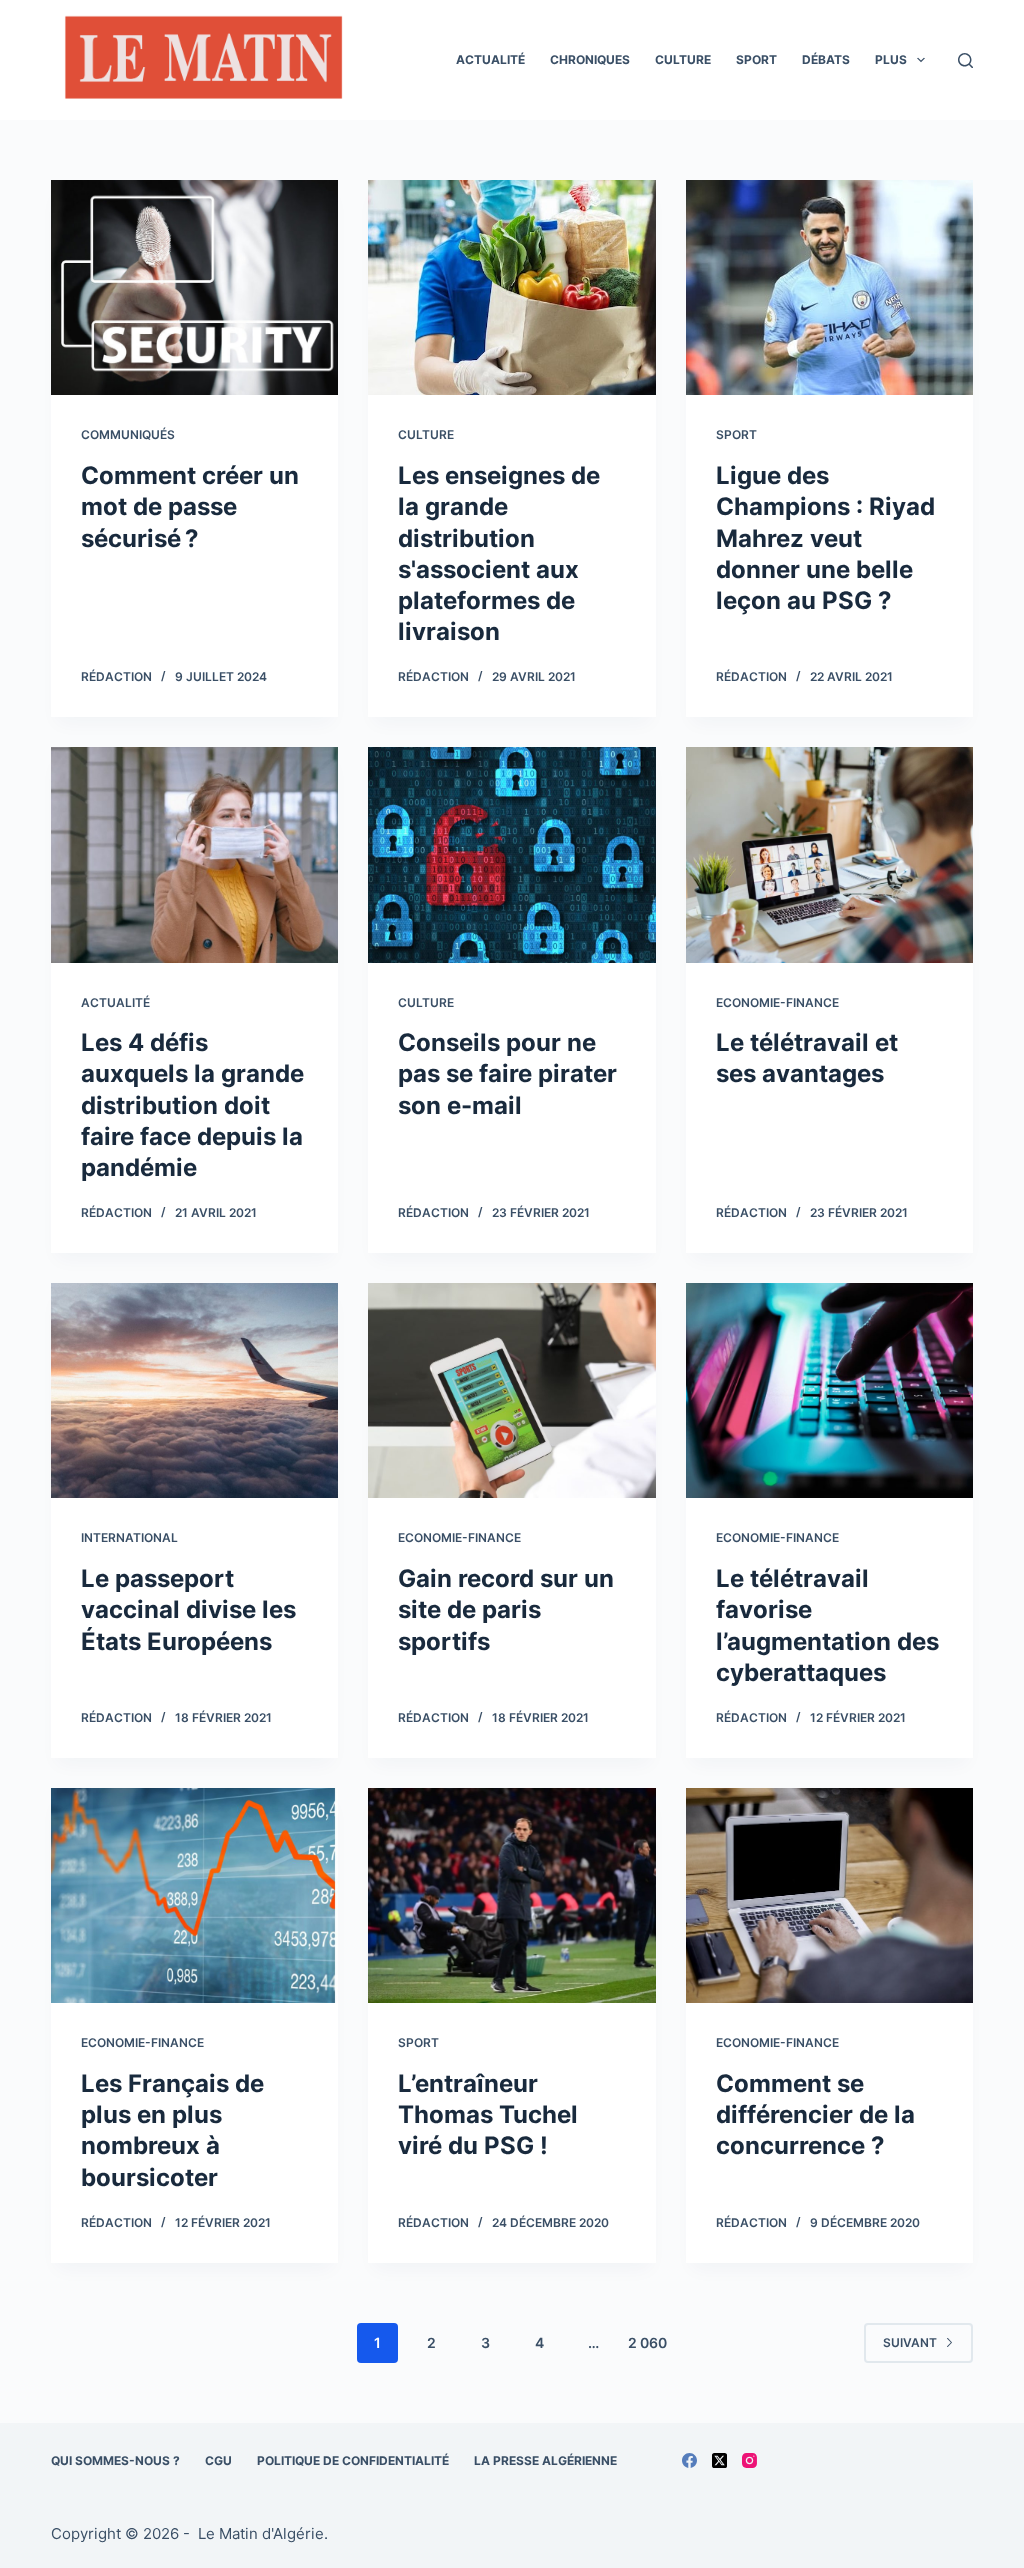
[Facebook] (689, 2460)
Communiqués (128, 434)
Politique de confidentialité (353, 2460)
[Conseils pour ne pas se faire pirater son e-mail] (511, 854)
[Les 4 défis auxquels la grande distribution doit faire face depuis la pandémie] (194, 854)
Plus (891, 59)
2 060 (647, 2342)
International (129, 1537)
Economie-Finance (777, 1002)
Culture (683, 59)
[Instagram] (749, 2460)
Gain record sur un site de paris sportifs (506, 1609)
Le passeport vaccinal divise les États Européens (188, 1609)
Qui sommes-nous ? (115, 2460)
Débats (826, 59)
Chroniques (590, 59)
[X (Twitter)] (719, 2460)
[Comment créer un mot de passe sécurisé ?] (194, 287)
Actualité (490, 59)
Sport (756, 59)
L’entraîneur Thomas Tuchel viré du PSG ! (488, 2114)
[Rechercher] (965, 60)
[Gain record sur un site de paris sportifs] (511, 1390)
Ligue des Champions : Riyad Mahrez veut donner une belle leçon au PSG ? (825, 538)
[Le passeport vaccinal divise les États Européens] (194, 1390)
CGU (218, 2460)
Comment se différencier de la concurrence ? (815, 2114)
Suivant (910, 2342)
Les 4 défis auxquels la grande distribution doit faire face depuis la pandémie (192, 1105)
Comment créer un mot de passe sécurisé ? (190, 506)
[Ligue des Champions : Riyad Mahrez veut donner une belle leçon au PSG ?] (829, 287)
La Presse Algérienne (545, 2460)
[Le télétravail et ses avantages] (829, 854)
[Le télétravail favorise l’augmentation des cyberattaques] (829, 1390)
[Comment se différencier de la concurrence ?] (829, 1895)
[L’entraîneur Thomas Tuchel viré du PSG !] (511, 1895)
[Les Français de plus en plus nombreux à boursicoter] (194, 1895)
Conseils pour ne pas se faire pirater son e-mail (507, 1073)
